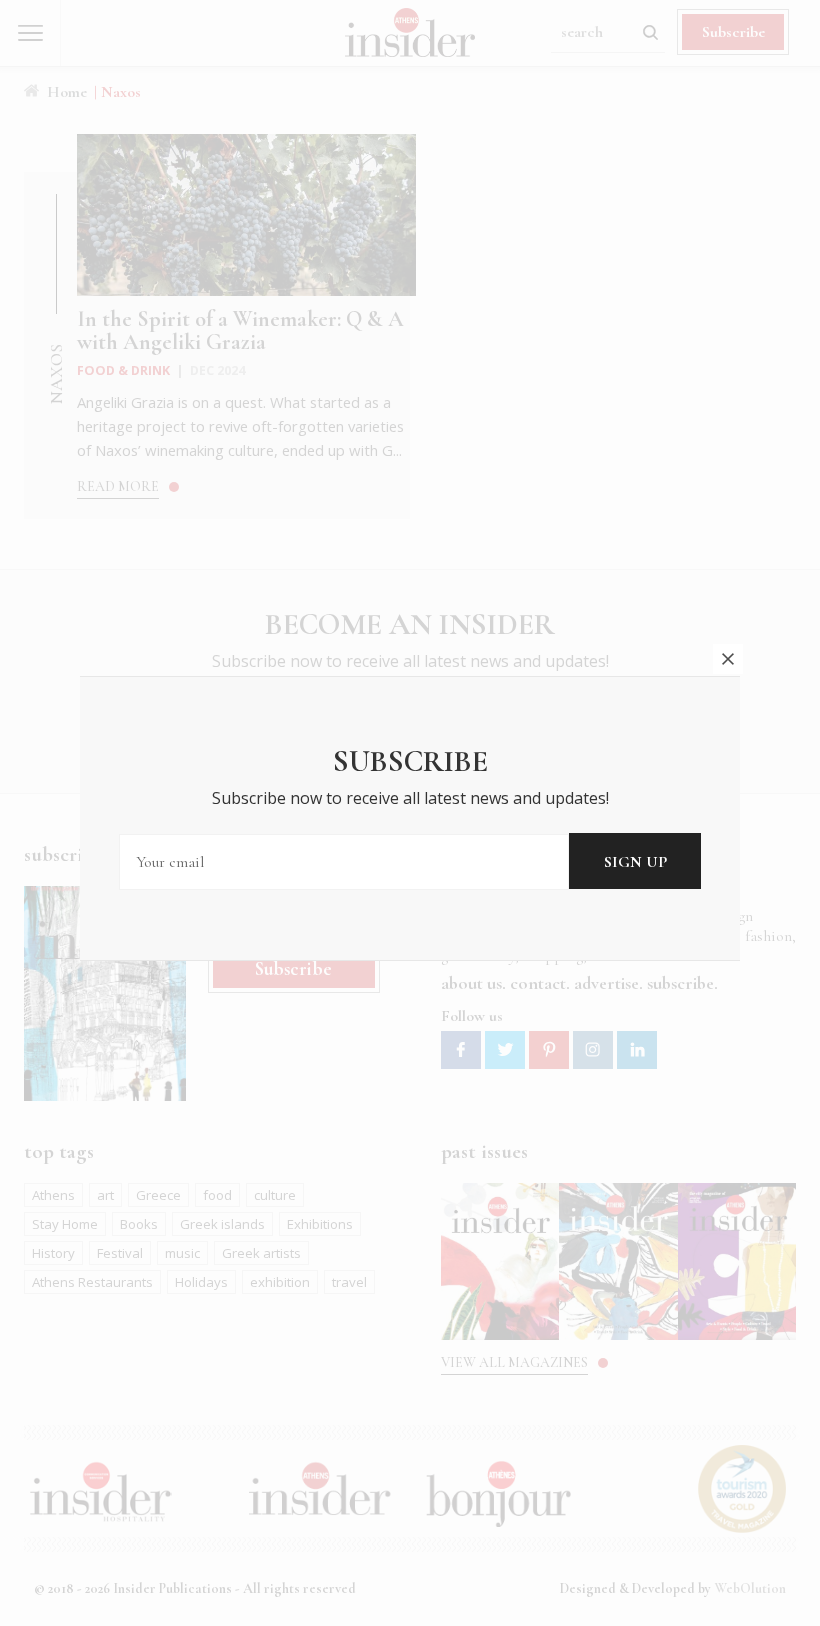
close (728, 659)
